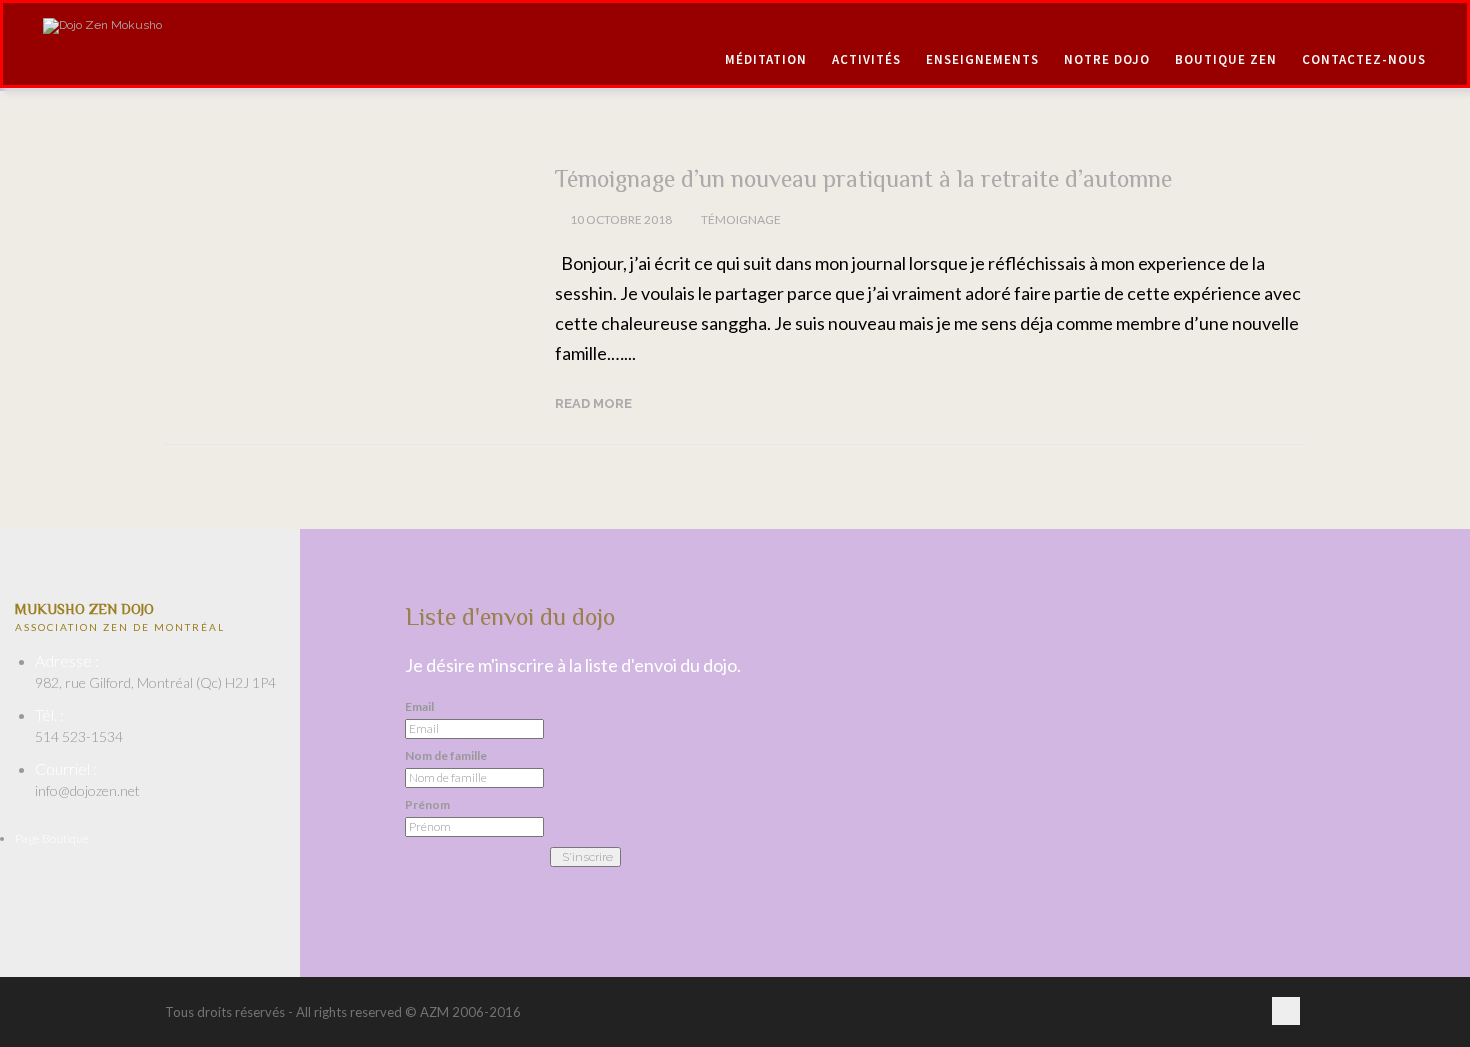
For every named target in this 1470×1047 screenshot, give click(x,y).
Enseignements (982, 59)
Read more (593, 403)
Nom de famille (446, 756)
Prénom (427, 805)
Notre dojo (1107, 59)
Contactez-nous (1364, 59)
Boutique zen (1226, 59)
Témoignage (741, 219)
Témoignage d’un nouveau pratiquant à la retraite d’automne (863, 178)
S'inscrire (587, 857)
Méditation (766, 59)
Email (419, 707)
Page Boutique (52, 838)
